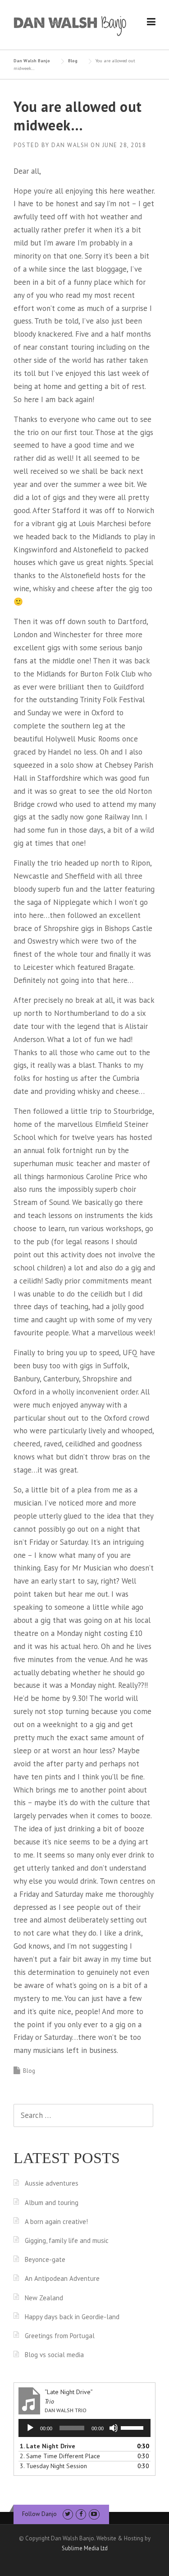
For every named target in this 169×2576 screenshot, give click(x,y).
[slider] (133, 2427)
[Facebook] (81, 2514)
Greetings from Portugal (60, 2336)
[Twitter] (68, 2514)
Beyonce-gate (45, 2259)
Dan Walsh (70, 145)
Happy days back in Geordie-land (72, 2317)
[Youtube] (94, 2514)
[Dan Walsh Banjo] (70, 25)
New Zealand (44, 2298)
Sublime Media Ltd (85, 2548)
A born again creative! (56, 2222)
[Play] (30, 2428)
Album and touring (52, 2203)
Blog (29, 2071)
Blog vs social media (54, 2355)
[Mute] (114, 2428)
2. (60, 2456)
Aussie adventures (52, 2183)
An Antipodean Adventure (62, 2278)
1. (48, 2446)
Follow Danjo (39, 2514)
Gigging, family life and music (67, 2240)
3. (53, 2466)
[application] (84, 2428)
